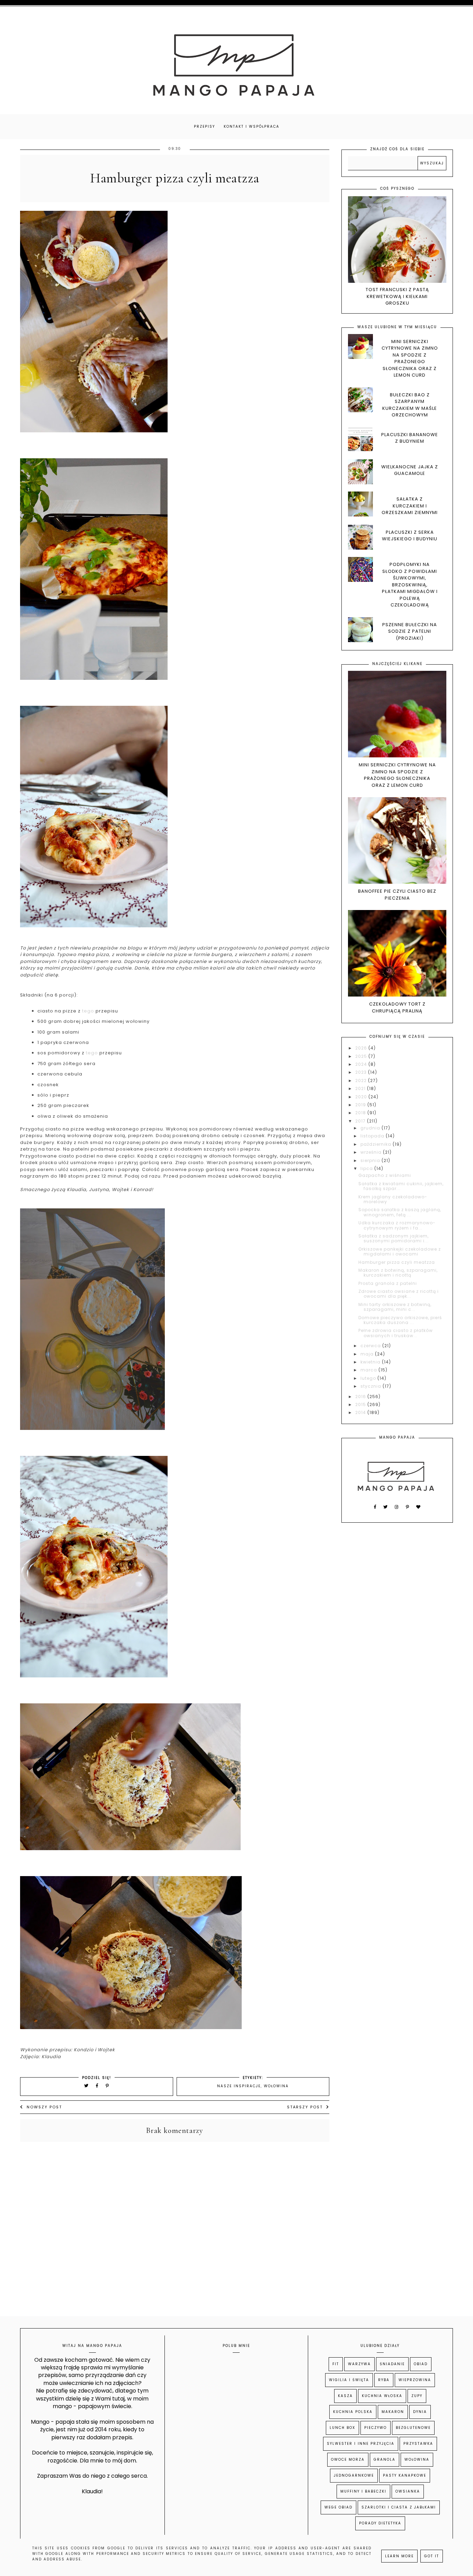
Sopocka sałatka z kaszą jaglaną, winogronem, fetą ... (400, 1212)
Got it (432, 2556)
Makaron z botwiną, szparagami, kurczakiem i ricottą (398, 1273)
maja (368, 1354)
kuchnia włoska (382, 2396)
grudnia (371, 1128)
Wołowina (276, 2086)
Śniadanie (392, 2364)
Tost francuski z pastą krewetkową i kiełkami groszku (397, 296)
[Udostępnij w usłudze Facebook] (98, 2086)
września (372, 1152)
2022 (362, 1080)
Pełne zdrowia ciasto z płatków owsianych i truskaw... (396, 1333)
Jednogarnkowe (354, 2475)
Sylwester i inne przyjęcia (361, 2444)
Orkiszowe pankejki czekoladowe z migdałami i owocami (400, 1251)
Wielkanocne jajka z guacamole (410, 470)
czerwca (371, 1346)
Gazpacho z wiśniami (385, 1175)
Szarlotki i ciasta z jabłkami (399, 2507)
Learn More (399, 2556)
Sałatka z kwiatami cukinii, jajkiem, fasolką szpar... (401, 1186)
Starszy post (305, 2107)
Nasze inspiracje (239, 2086)
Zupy (417, 2396)
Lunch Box (342, 2428)
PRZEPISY (204, 127)
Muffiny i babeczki (363, 2491)
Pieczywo (376, 2428)
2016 (361, 1397)
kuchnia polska (353, 2412)
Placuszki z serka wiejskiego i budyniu (410, 536)
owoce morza (348, 2460)
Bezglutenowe (413, 2428)
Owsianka (408, 2491)
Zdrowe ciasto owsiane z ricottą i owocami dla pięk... (399, 1294)
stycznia (372, 1386)
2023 (362, 1072)
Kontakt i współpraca (252, 127)
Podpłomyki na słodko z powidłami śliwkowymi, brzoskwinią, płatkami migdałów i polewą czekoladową (410, 585)
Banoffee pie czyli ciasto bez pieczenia (397, 895)
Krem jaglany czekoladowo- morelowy (393, 1199)
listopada (373, 1136)
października (377, 1144)
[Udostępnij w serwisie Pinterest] (108, 2086)
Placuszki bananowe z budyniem (410, 438)
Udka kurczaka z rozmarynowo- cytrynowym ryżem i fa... (397, 1225)
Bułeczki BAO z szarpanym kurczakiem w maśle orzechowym (410, 405)
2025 (362, 1056)
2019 (361, 1105)
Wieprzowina (415, 2380)
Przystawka (418, 2444)
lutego (369, 1378)
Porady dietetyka (380, 2523)
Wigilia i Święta (349, 2380)
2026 (362, 1048)
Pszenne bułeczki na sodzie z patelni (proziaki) (410, 631)
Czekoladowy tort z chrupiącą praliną (397, 1007)
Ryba (384, 2380)
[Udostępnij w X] (87, 2086)
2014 (361, 1412)
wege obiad (338, 2507)
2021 (361, 1088)
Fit (336, 2364)
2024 (362, 1064)
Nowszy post (44, 2107)
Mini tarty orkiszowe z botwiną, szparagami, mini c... (395, 1307)
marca (369, 1370)
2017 (361, 1121)
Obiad (421, 2364)
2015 (361, 1404)
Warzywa (359, 2364)
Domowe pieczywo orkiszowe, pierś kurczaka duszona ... (400, 1320)
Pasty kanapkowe (405, 2475)
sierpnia (371, 1160)
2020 (362, 1097)
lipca (367, 1168)
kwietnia (371, 1362)
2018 (361, 1113)
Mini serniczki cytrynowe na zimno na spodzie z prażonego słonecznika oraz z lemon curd (410, 358)
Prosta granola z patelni (388, 1283)
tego (88, 1011)
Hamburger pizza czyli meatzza (397, 1262)
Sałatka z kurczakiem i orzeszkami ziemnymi (410, 506)
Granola (385, 2460)
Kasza (345, 2396)
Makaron (393, 2412)
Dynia (420, 2412)
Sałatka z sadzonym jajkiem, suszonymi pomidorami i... (394, 1238)
